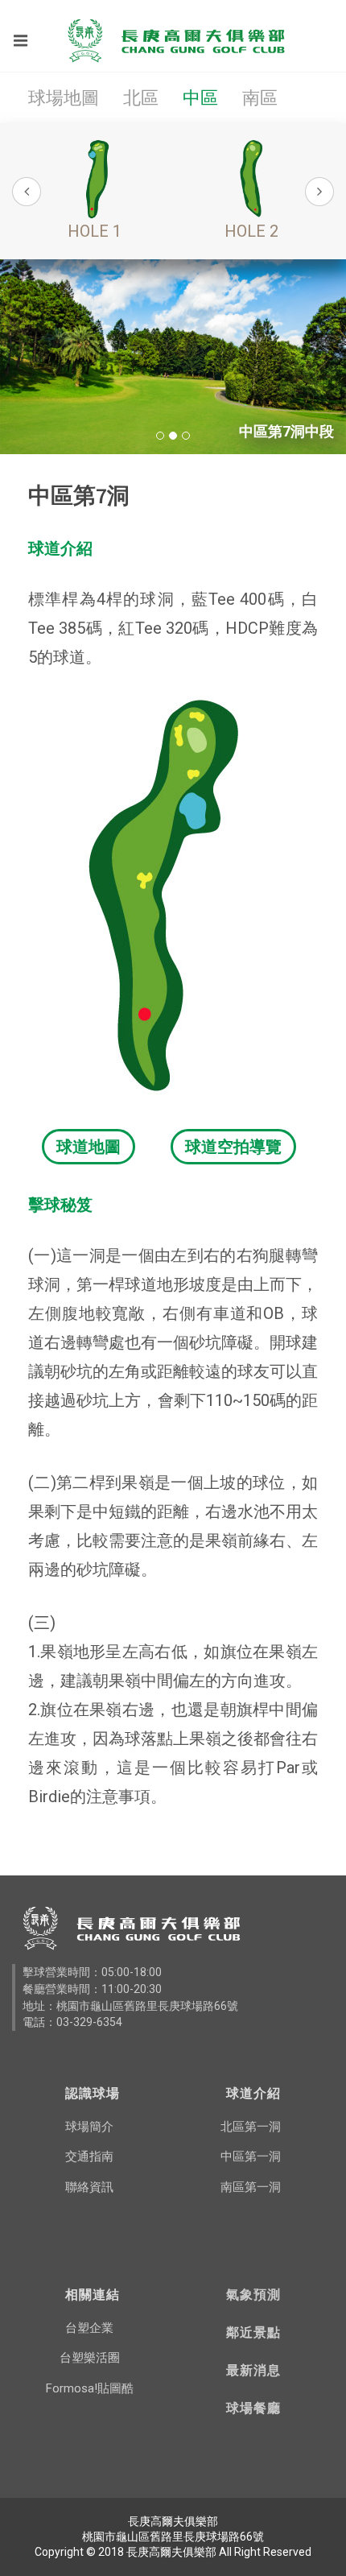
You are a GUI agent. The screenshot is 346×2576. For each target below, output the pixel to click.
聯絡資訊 (89, 2187)
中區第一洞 (251, 2156)
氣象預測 (253, 2294)
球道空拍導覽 (233, 1147)
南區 (260, 98)
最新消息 (253, 2370)
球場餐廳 (253, 2408)
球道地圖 (89, 1147)
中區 (200, 98)
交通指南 (89, 2156)
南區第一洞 (251, 2187)
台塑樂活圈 (90, 2358)
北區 (141, 98)
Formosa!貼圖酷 (90, 2388)
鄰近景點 (253, 2332)
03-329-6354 (89, 2022)
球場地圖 (64, 98)
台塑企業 (89, 2328)
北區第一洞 (251, 2127)
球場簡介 (89, 2127)
